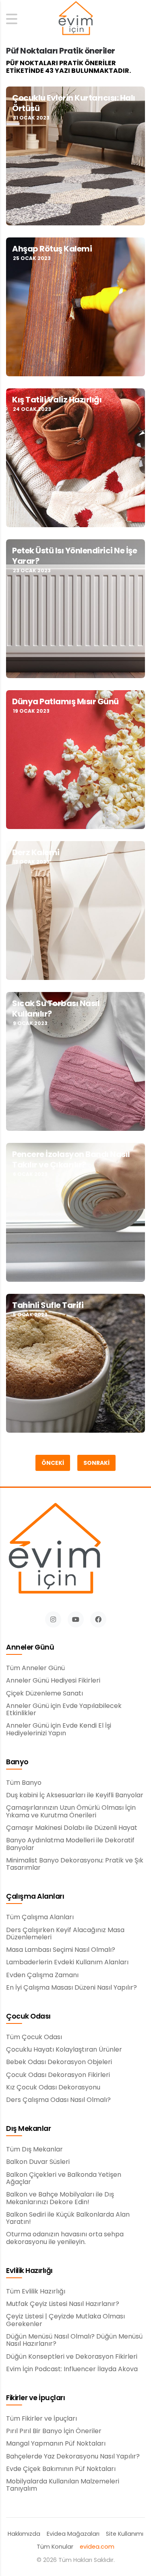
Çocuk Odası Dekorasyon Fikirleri (58, 2075)
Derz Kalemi (36, 852)
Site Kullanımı (125, 2534)
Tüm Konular (55, 2547)
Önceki (53, 1463)
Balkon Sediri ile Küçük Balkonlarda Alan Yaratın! (68, 2218)
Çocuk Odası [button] (28, 2017)
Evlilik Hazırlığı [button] (29, 2271)
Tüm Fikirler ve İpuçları (41, 2419)
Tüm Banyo (24, 1783)
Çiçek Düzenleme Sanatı (44, 1693)
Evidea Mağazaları (73, 2534)
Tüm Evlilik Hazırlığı (36, 2291)
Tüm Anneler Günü (35, 1668)
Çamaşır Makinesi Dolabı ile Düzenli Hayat (72, 1828)
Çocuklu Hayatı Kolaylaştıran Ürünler (64, 2050)
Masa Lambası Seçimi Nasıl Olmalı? (61, 1950)
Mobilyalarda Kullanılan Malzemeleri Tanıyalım (63, 2485)
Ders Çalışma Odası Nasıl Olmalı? (58, 2100)
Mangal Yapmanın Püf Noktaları (56, 2444)
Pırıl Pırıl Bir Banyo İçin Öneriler (54, 2431)
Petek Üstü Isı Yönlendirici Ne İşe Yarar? (74, 556)
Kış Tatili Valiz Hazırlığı (58, 400)
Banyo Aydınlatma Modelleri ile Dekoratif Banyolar (70, 1844)
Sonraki (96, 1463)
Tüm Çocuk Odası (34, 2037)
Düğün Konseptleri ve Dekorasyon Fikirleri (72, 2357)
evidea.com (97, 2547)
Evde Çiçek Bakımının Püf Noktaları (61, 2469)
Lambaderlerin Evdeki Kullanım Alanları (67, 1962)
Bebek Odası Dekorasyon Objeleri (59, 2062)
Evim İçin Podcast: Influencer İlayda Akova (72, 2369)
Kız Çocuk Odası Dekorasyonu (53, 2087)
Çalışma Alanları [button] (35, 1897)
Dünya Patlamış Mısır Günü (65, 701)
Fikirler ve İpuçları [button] (35, 2398)
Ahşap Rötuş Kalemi (52, 249)
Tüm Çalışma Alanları (40, 1917)
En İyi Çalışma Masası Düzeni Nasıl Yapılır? (71, 1988)
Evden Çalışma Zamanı (42, 1975)
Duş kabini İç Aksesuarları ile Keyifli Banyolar (75, 1795)
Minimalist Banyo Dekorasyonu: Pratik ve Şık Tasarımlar (75, 1864)
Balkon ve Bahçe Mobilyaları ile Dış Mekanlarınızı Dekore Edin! (60, 2198)
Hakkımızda (24, 2534)
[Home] (76, 19)
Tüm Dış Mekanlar (34, 2149)
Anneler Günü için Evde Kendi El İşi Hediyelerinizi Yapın (59, 1729)
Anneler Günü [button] (30, 1648)
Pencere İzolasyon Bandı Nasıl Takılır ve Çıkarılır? (71, 1159)
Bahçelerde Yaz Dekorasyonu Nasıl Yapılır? (73, 2456)
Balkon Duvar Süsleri (38, 2162)
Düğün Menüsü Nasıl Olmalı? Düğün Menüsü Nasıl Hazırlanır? (74, 2340)
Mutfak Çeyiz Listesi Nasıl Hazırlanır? (63, 2304)
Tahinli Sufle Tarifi (48, 1305)
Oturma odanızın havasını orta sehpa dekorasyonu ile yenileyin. (65, 2238)
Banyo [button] (17, 1762)
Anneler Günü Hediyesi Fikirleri (53, 1681)
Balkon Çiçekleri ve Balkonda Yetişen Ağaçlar (64, 2179)
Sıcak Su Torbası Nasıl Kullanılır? (56, 1009)
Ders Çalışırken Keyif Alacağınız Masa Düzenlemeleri (65, 1934)
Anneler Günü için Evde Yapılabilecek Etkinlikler (64, 1710)
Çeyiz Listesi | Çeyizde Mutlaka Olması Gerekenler (65, 2320)
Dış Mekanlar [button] (28, 2129)
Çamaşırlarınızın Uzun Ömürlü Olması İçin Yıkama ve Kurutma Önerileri (71, 1812)
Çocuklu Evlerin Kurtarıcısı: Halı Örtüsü (74, 103)
